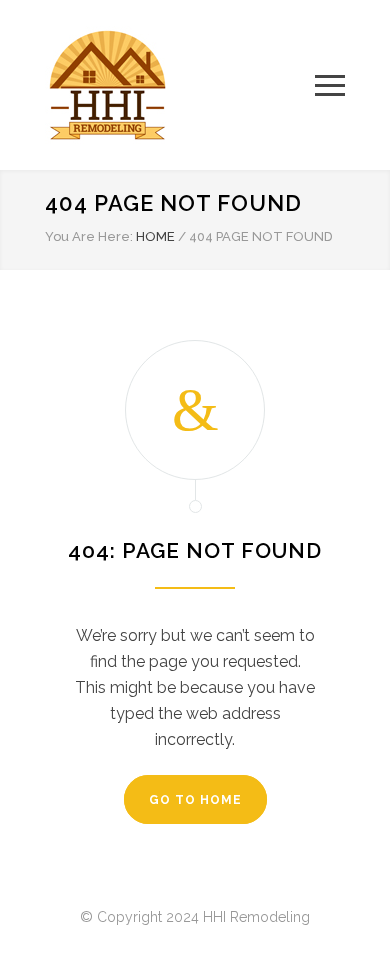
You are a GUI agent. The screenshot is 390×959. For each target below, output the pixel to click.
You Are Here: (89, 236)
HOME (155, 236)
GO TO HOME (195, 800)
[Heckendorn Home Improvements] (180, 85)
